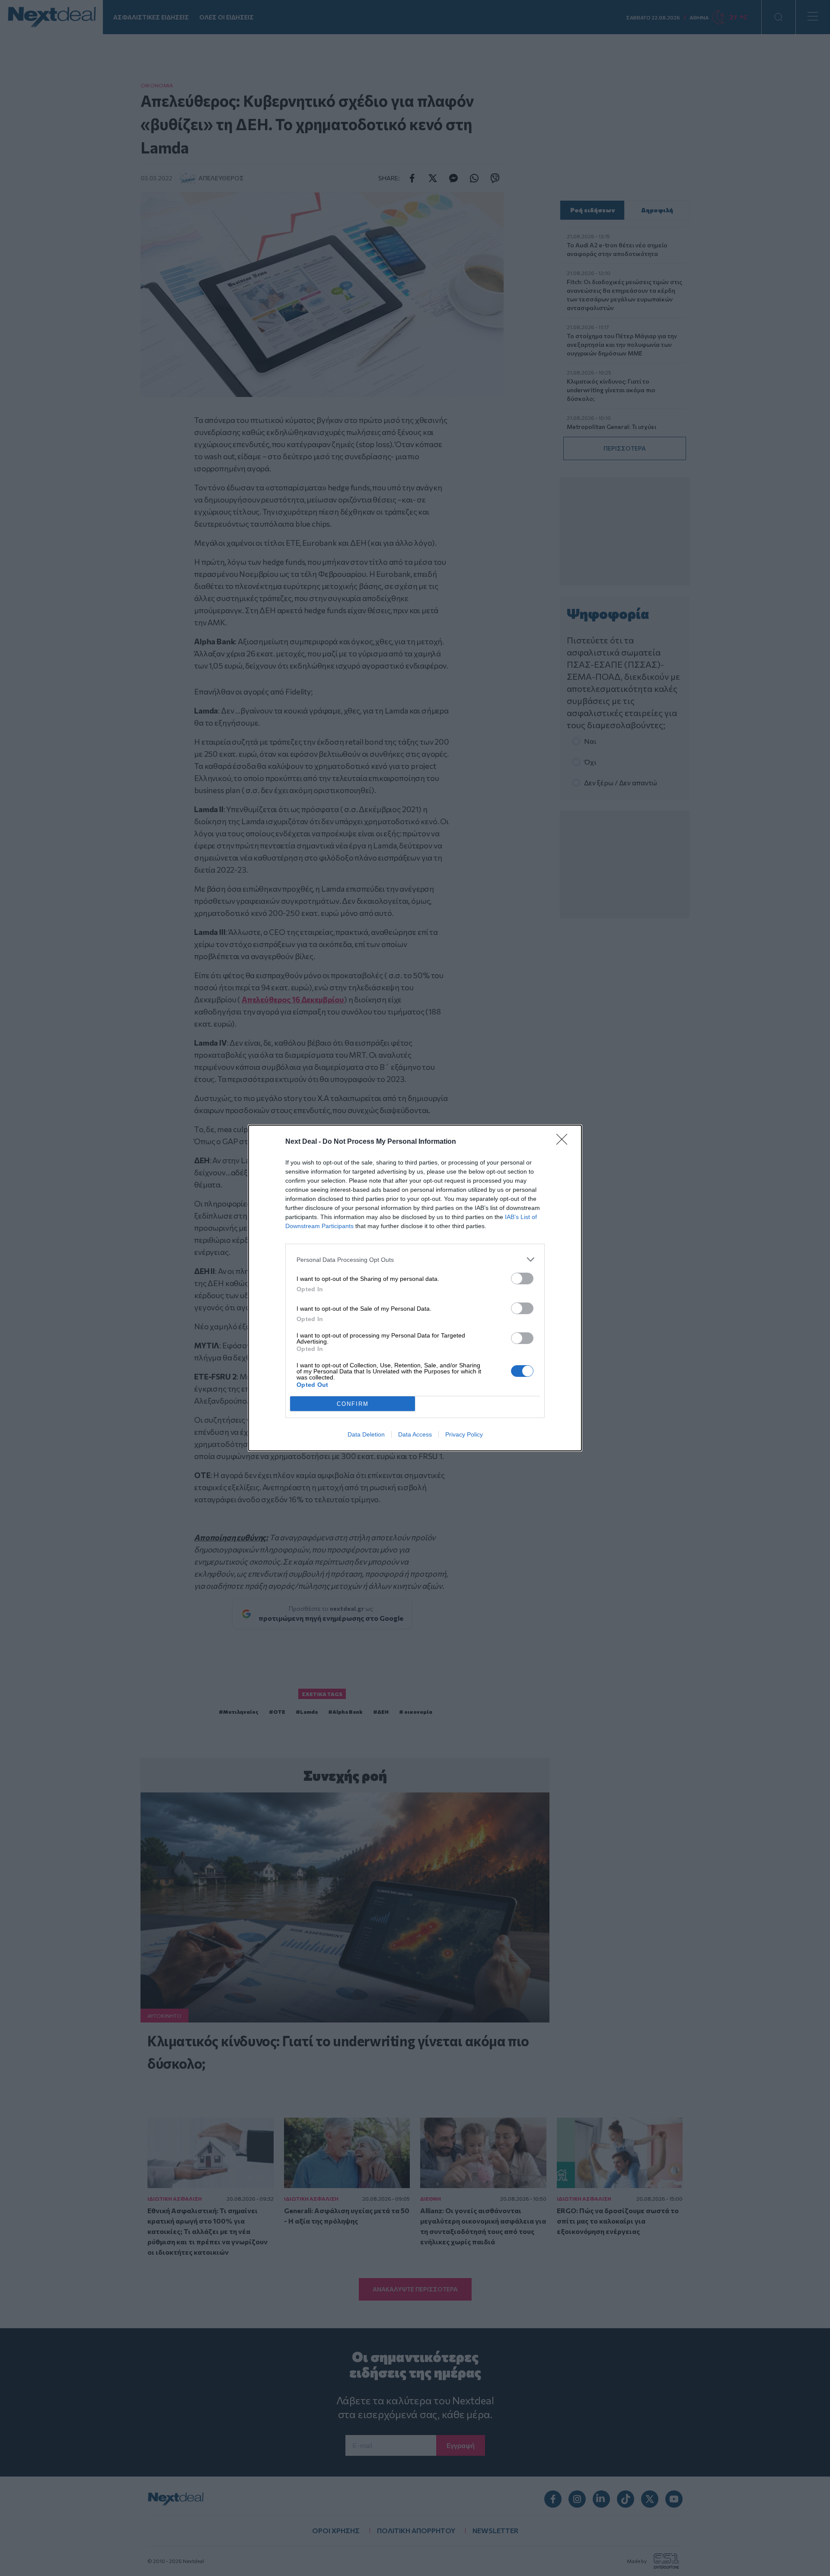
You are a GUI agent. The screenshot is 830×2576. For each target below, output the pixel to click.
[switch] (522, 1278)
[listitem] (415, 1259)
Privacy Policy (464, 1434)
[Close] (565, 1142)
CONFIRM (353, 1404)
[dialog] (415, 1288)
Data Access (415, 1434)
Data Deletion (366, 1434)
